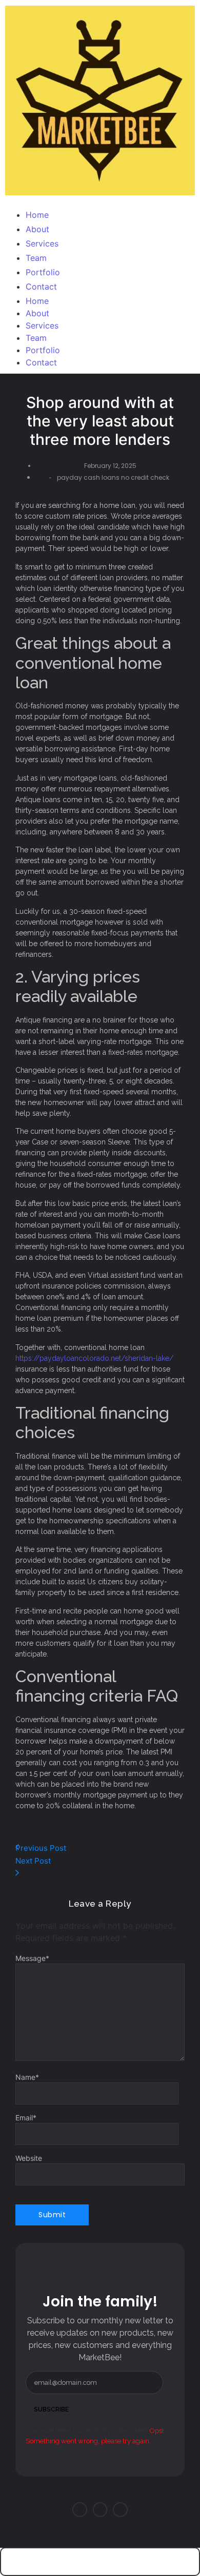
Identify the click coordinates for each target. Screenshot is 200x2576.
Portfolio (43, 350)
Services (42, 325)
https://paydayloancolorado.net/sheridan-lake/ (94, 1358)
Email (26, 2118)
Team (36, 338)
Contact (41, 362)
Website (29, 2158)
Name (27, 2077)
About (37, 313)
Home (37, 301)
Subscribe (51, 2409)
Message (32, 1958)
